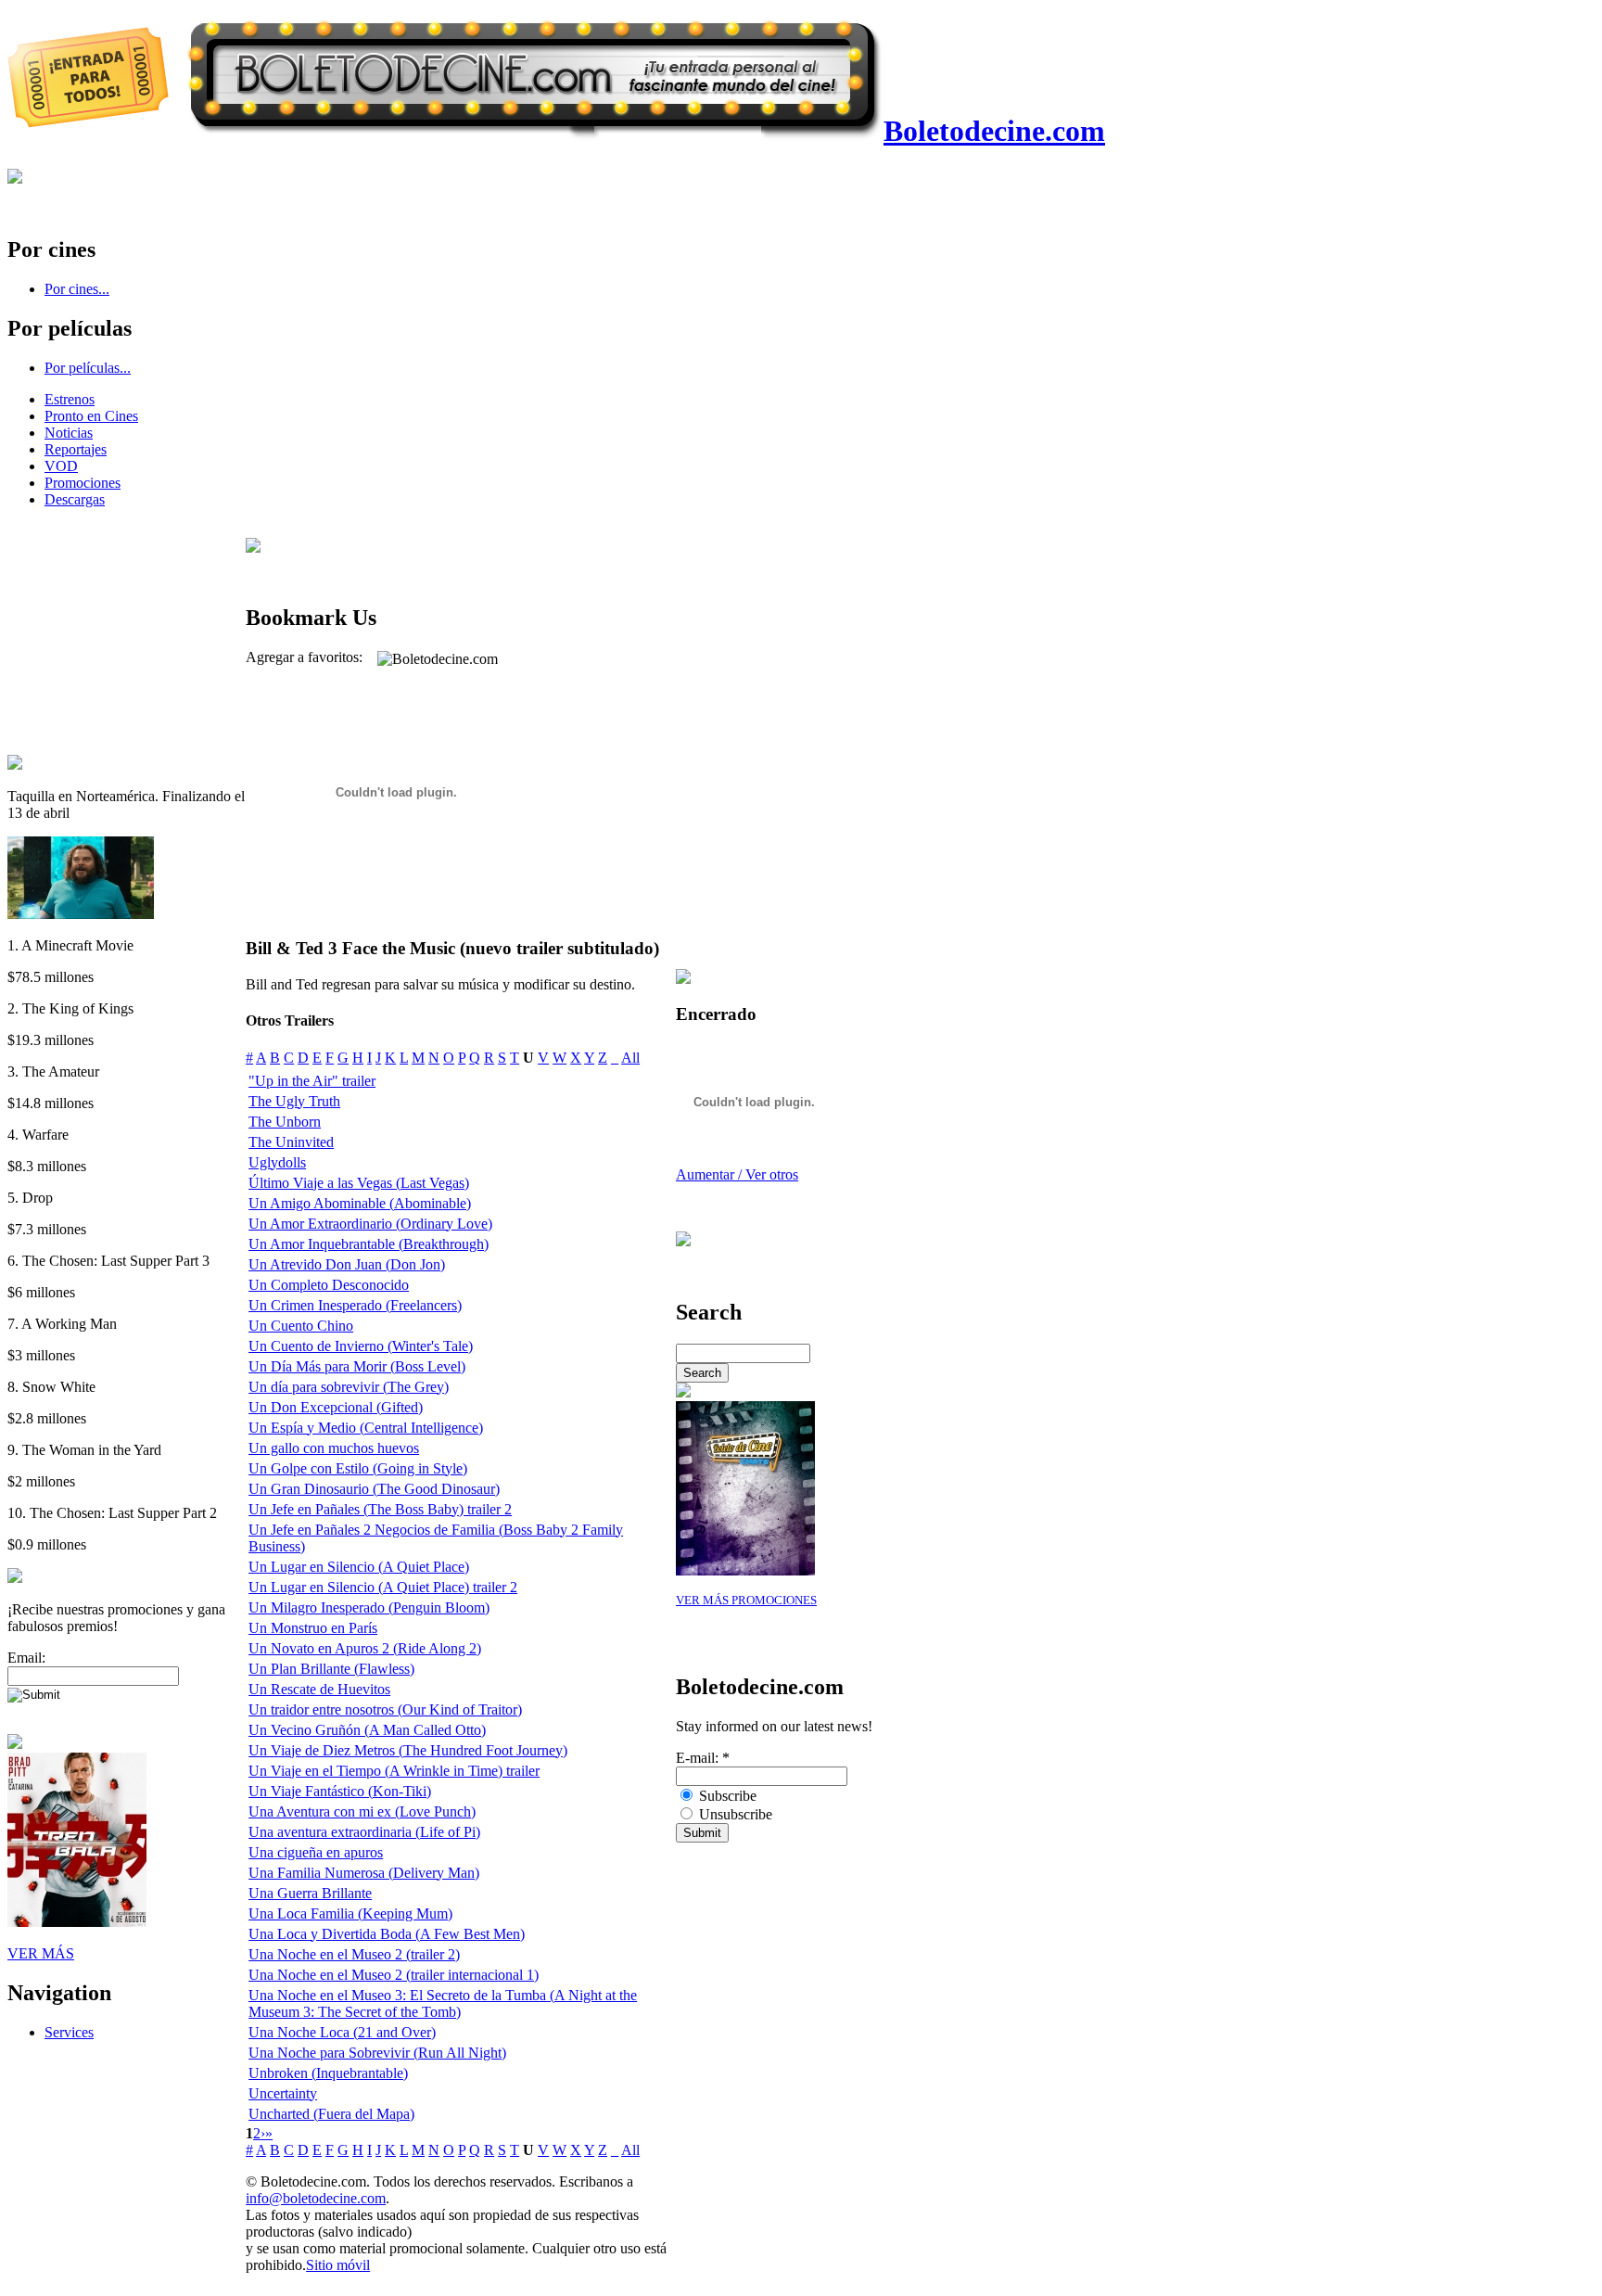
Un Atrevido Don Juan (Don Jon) (347, 1264)
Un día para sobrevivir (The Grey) (349, 1387)
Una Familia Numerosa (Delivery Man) (364, 1873)
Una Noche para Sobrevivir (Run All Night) (377, 2053)
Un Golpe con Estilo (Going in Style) (358, 1468)
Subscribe (726, 1796)
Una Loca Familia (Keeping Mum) (350, 1913)
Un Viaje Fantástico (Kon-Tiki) (340, 1791)
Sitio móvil (338, 2265)
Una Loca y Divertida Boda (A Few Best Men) (387, 1934)
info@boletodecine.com (316, 2198)
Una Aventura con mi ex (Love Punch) (362, 1811)
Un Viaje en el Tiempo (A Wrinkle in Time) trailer (394, 1771)
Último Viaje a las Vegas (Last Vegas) (359, 1183)
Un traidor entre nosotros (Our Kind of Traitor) (385, 1709)
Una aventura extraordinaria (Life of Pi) (364, 1832)
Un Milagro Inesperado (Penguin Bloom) (369, 1607)
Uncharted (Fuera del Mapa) (331, 2114)
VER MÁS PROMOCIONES (746, 1601)
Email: (26, 1658)
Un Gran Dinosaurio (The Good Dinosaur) (374, 1489)
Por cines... (77, 289)
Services (69, 2032)
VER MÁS (41, 1953)
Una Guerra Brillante (310, 1893)
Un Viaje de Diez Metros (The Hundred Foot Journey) (408, 1750)
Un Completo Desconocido (329, 1285)
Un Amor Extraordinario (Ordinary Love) (370, 1224)
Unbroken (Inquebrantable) (328, 2073)
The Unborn (285, 1122)
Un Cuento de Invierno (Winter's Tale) (361, 1346)
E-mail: (703, 1758)
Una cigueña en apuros (316, 1852)
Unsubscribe (734, 1814)
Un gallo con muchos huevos (334, 1448)
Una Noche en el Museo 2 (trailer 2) (354, 1954)
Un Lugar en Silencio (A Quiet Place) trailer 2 (383, 1587)
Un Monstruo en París (313, 1628)
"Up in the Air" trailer (312, 1081)
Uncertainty (283, 2093)
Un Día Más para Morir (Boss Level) (357, 1366)
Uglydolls (277, 1162)
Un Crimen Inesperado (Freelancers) (355, 1305)
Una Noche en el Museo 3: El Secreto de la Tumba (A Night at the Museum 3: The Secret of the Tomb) (443, 2003)
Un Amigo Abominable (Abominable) (360, 1203)
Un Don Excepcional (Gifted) (336, 1407)
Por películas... (88, 368)
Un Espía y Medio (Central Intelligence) (366, 1428)
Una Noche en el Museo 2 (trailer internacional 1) (394, 1975)
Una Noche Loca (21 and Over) (342, 2032)
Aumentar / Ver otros (737, 1174)
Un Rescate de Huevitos (319, 1689)
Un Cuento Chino (301, 1326)
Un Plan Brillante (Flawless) (331, 1669)
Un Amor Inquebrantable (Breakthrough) (369, 1244)
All (630, 1058)
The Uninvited (291, 1142)
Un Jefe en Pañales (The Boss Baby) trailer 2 (380, 1509)
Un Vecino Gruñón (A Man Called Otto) (367, 1730)
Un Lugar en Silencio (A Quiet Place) (359, 1567)
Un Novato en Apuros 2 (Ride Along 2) (365, 1648)
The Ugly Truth (294, 1101)
